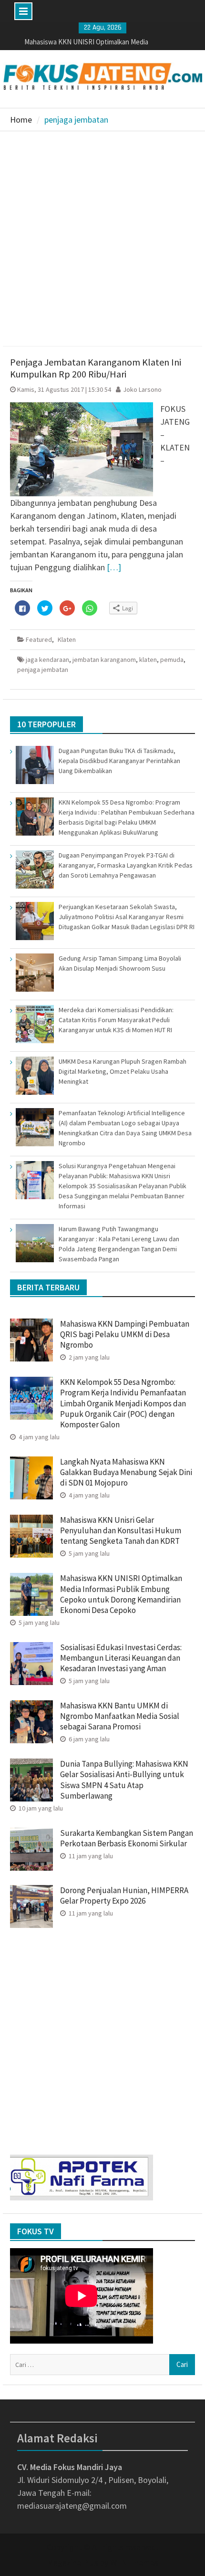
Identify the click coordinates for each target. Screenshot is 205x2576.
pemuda (172, 660)
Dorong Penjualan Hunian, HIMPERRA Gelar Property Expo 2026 (124, 1895)
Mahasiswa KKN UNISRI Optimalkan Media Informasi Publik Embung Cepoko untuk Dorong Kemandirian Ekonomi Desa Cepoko (121, 1594)
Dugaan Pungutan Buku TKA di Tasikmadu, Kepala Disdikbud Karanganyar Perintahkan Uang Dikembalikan (119, 761)
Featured (39, 639)
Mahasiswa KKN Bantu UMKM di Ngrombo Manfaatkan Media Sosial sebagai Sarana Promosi (120, 1716)
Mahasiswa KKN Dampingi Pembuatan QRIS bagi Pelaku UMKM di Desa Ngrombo (125, 1334)
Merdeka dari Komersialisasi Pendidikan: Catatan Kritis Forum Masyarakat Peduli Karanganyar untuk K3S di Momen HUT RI (116, 1020)
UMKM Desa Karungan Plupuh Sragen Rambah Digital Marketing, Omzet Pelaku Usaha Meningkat (123, 1071)
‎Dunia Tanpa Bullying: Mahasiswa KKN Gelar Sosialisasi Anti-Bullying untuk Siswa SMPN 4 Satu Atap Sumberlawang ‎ (124, 1780)
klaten (148, 660)
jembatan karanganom (104, 660)
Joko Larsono (142, 389)
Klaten (67, 639)
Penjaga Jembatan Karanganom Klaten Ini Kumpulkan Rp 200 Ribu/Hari (96, 368)
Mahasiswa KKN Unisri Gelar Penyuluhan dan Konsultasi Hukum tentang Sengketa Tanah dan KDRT (121, 1530)
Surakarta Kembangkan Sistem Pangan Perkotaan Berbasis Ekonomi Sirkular (127, 1838)
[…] (114, 567)
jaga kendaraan (47, 660)
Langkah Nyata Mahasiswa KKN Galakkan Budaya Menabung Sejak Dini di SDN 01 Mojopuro (126, 1472)
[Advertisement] (102, 239)
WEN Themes (134, 2562)
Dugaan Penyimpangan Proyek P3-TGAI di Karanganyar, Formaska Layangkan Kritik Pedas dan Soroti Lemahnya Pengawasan (126, 865)
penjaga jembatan (43, 670)
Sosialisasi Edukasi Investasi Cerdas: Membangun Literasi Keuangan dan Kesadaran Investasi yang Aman (121, 1658)
